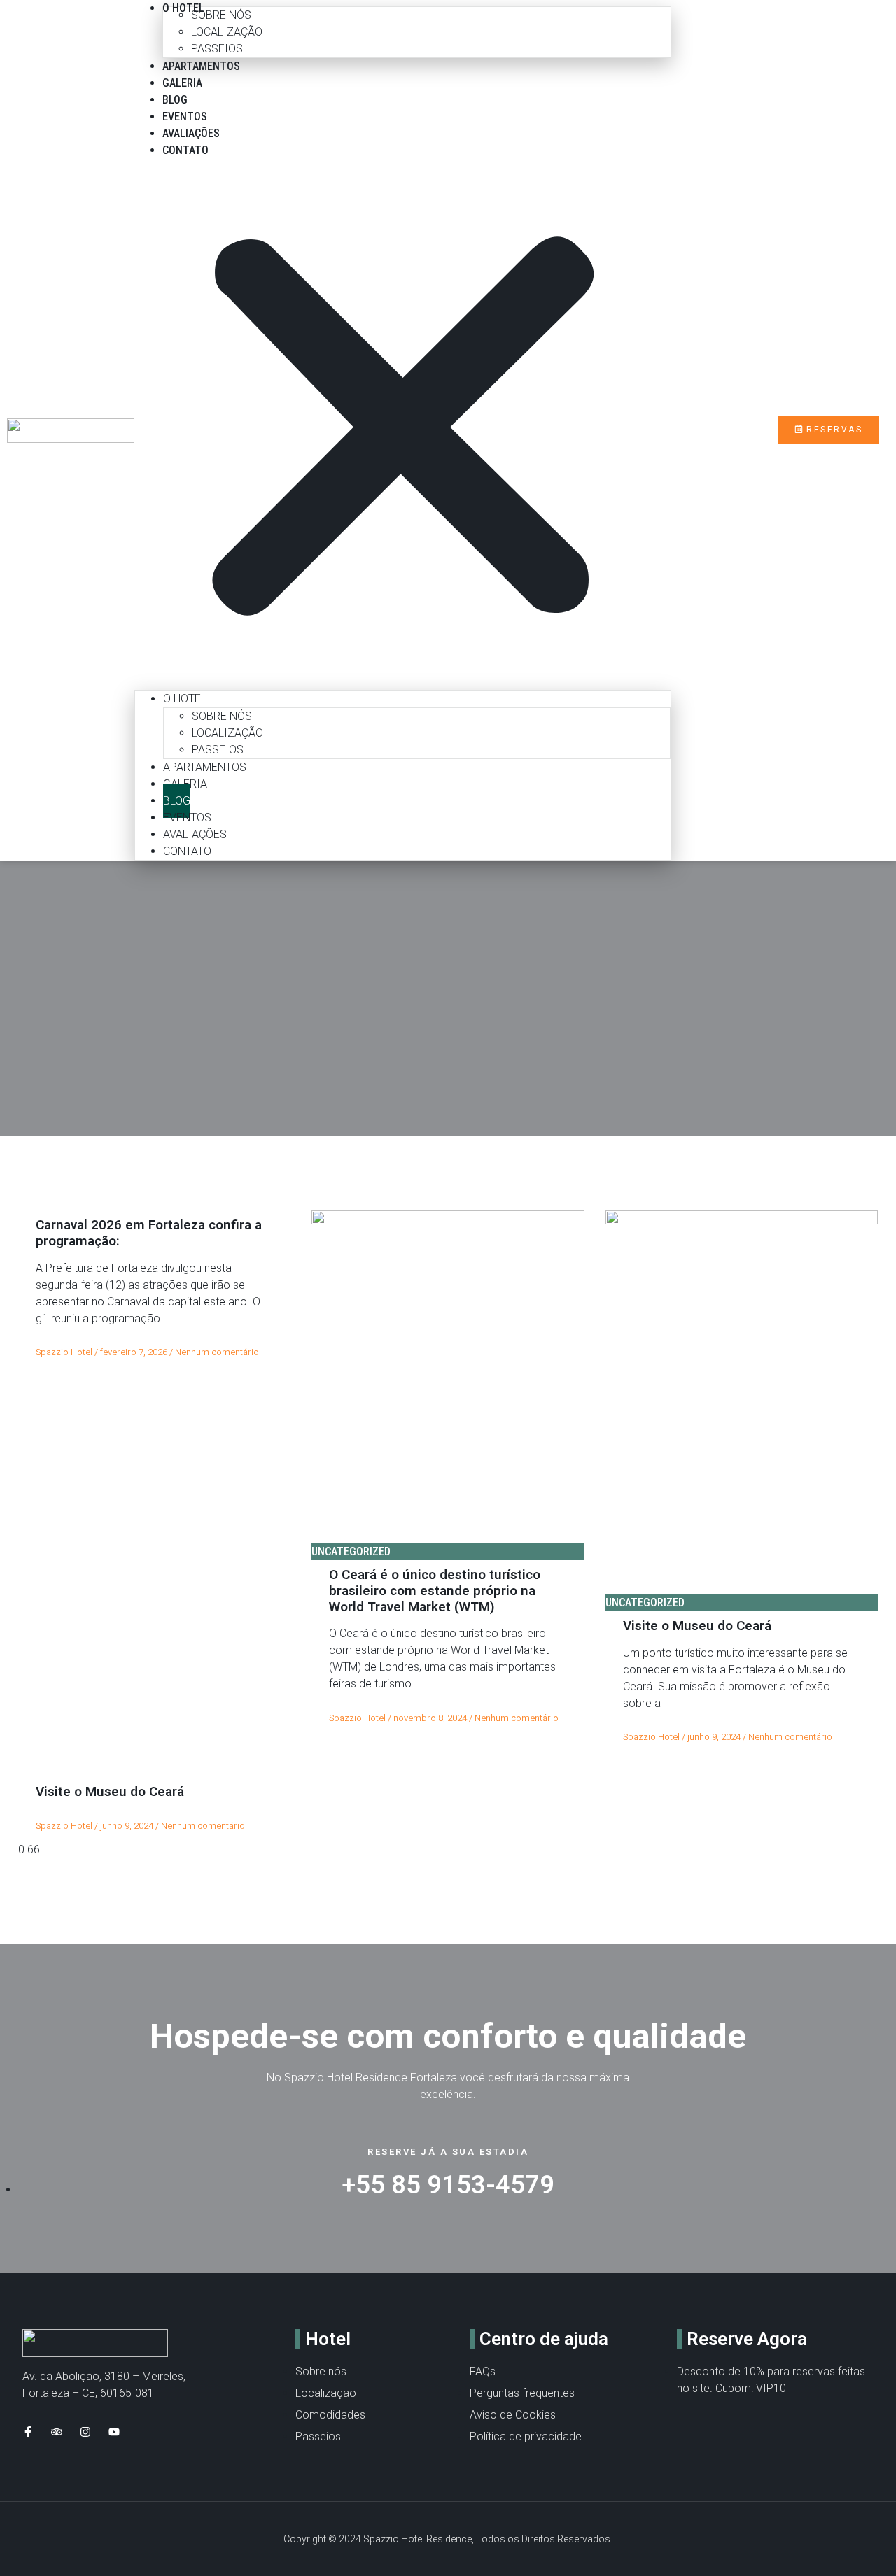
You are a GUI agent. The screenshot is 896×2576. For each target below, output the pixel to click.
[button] (403, 430)
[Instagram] (85, 2432)
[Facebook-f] (28, 2432)
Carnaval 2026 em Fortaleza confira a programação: (149, 1233)
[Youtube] (114, 2432)
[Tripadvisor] (57, 2432)
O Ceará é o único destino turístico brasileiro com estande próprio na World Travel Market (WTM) (435, 1591)
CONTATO (185, 150)
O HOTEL (185, 699)
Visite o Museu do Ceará (697, 1626)
